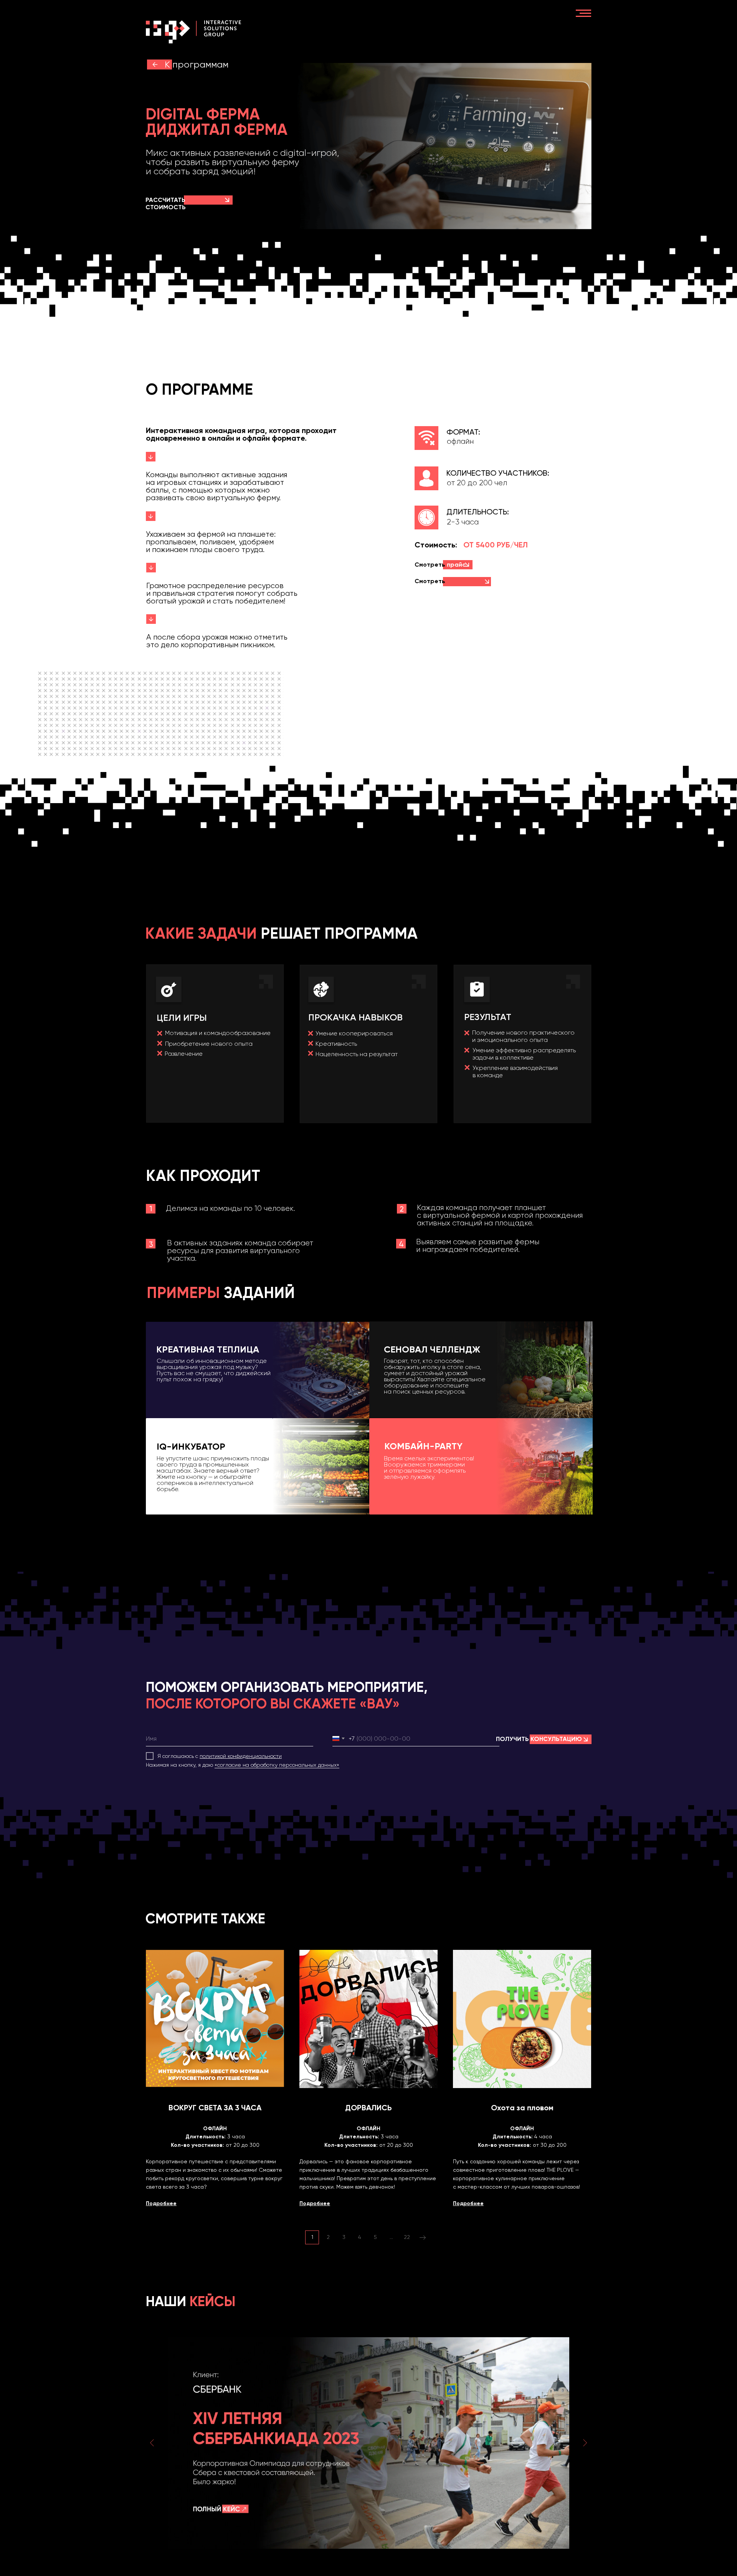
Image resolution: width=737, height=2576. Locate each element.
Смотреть (436, 585)
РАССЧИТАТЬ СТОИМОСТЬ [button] (166, 203)
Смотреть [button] (440, 565)
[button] (227, 200)
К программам (197, 64)
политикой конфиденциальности (241, 1756)
